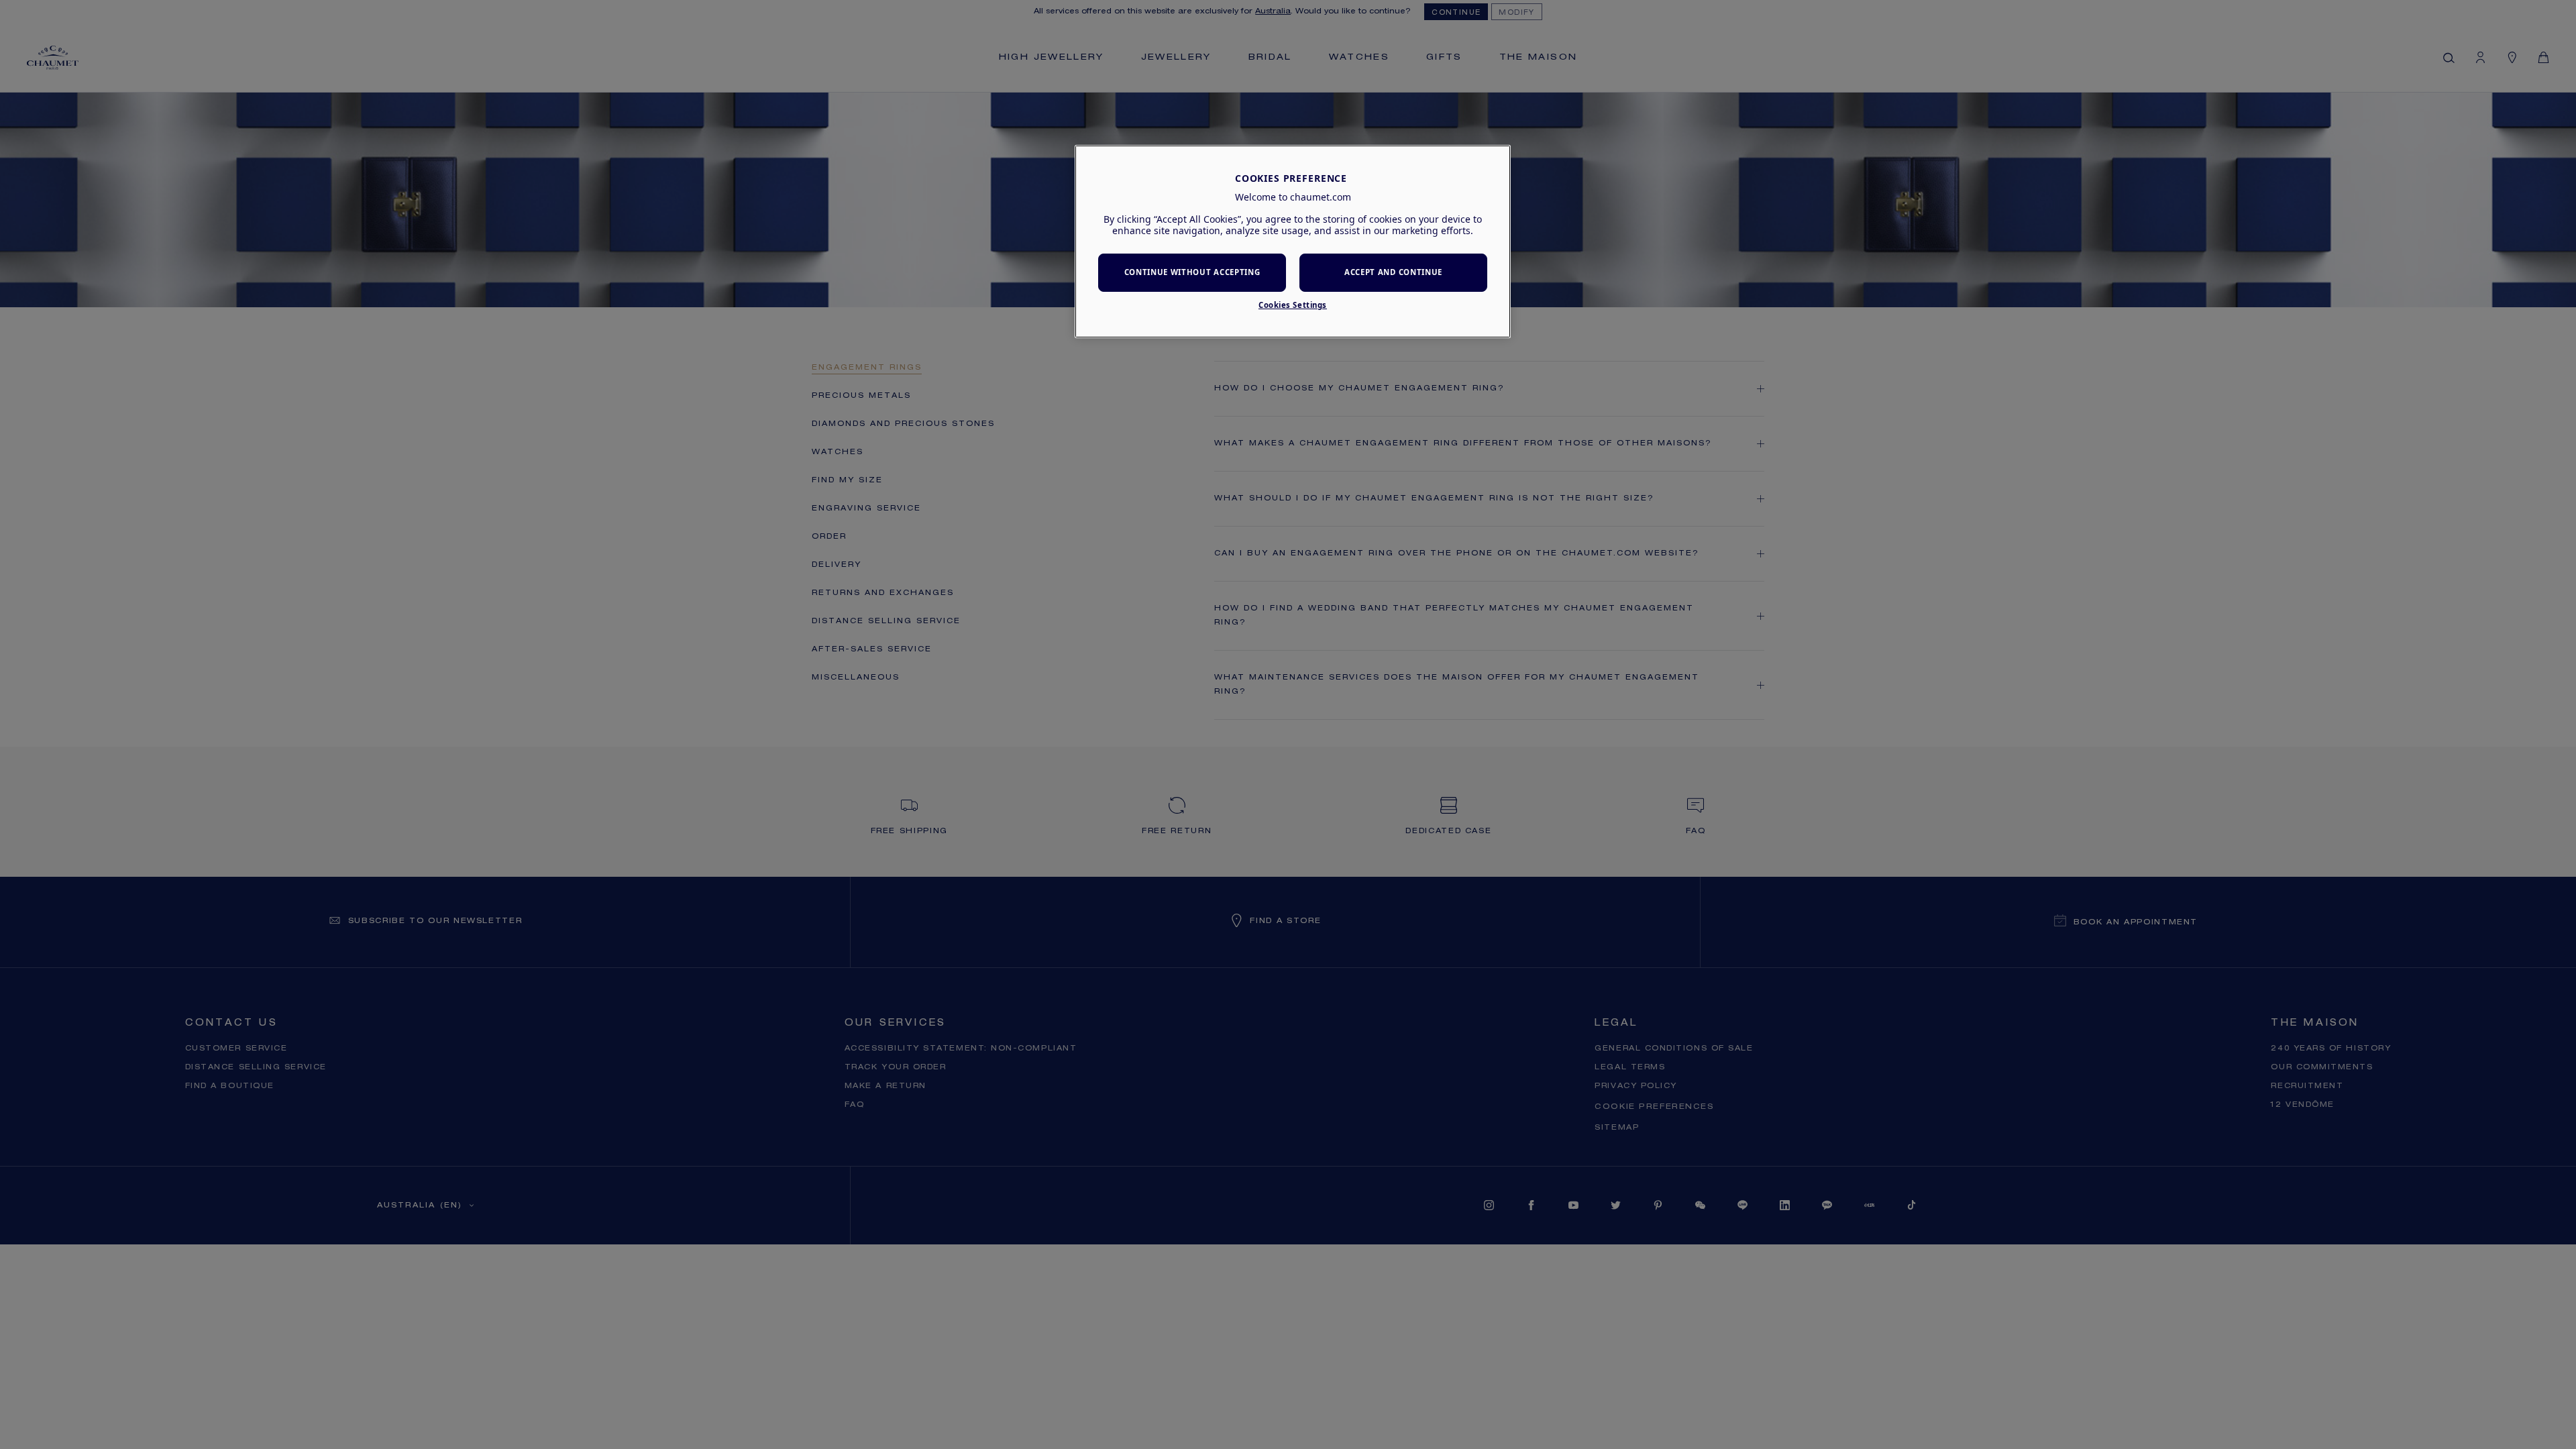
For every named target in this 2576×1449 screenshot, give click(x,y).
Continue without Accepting (1192, 272)
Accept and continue (1393, 272)
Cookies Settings (1293, 305)
